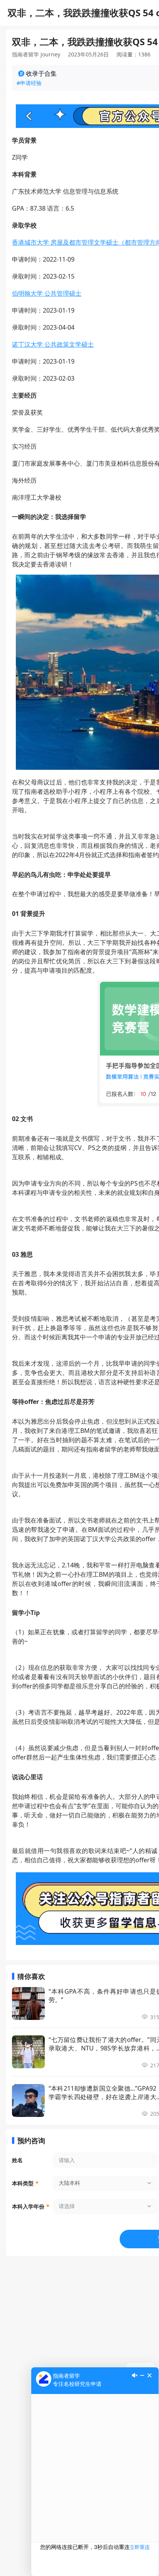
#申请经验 (29, 83)
